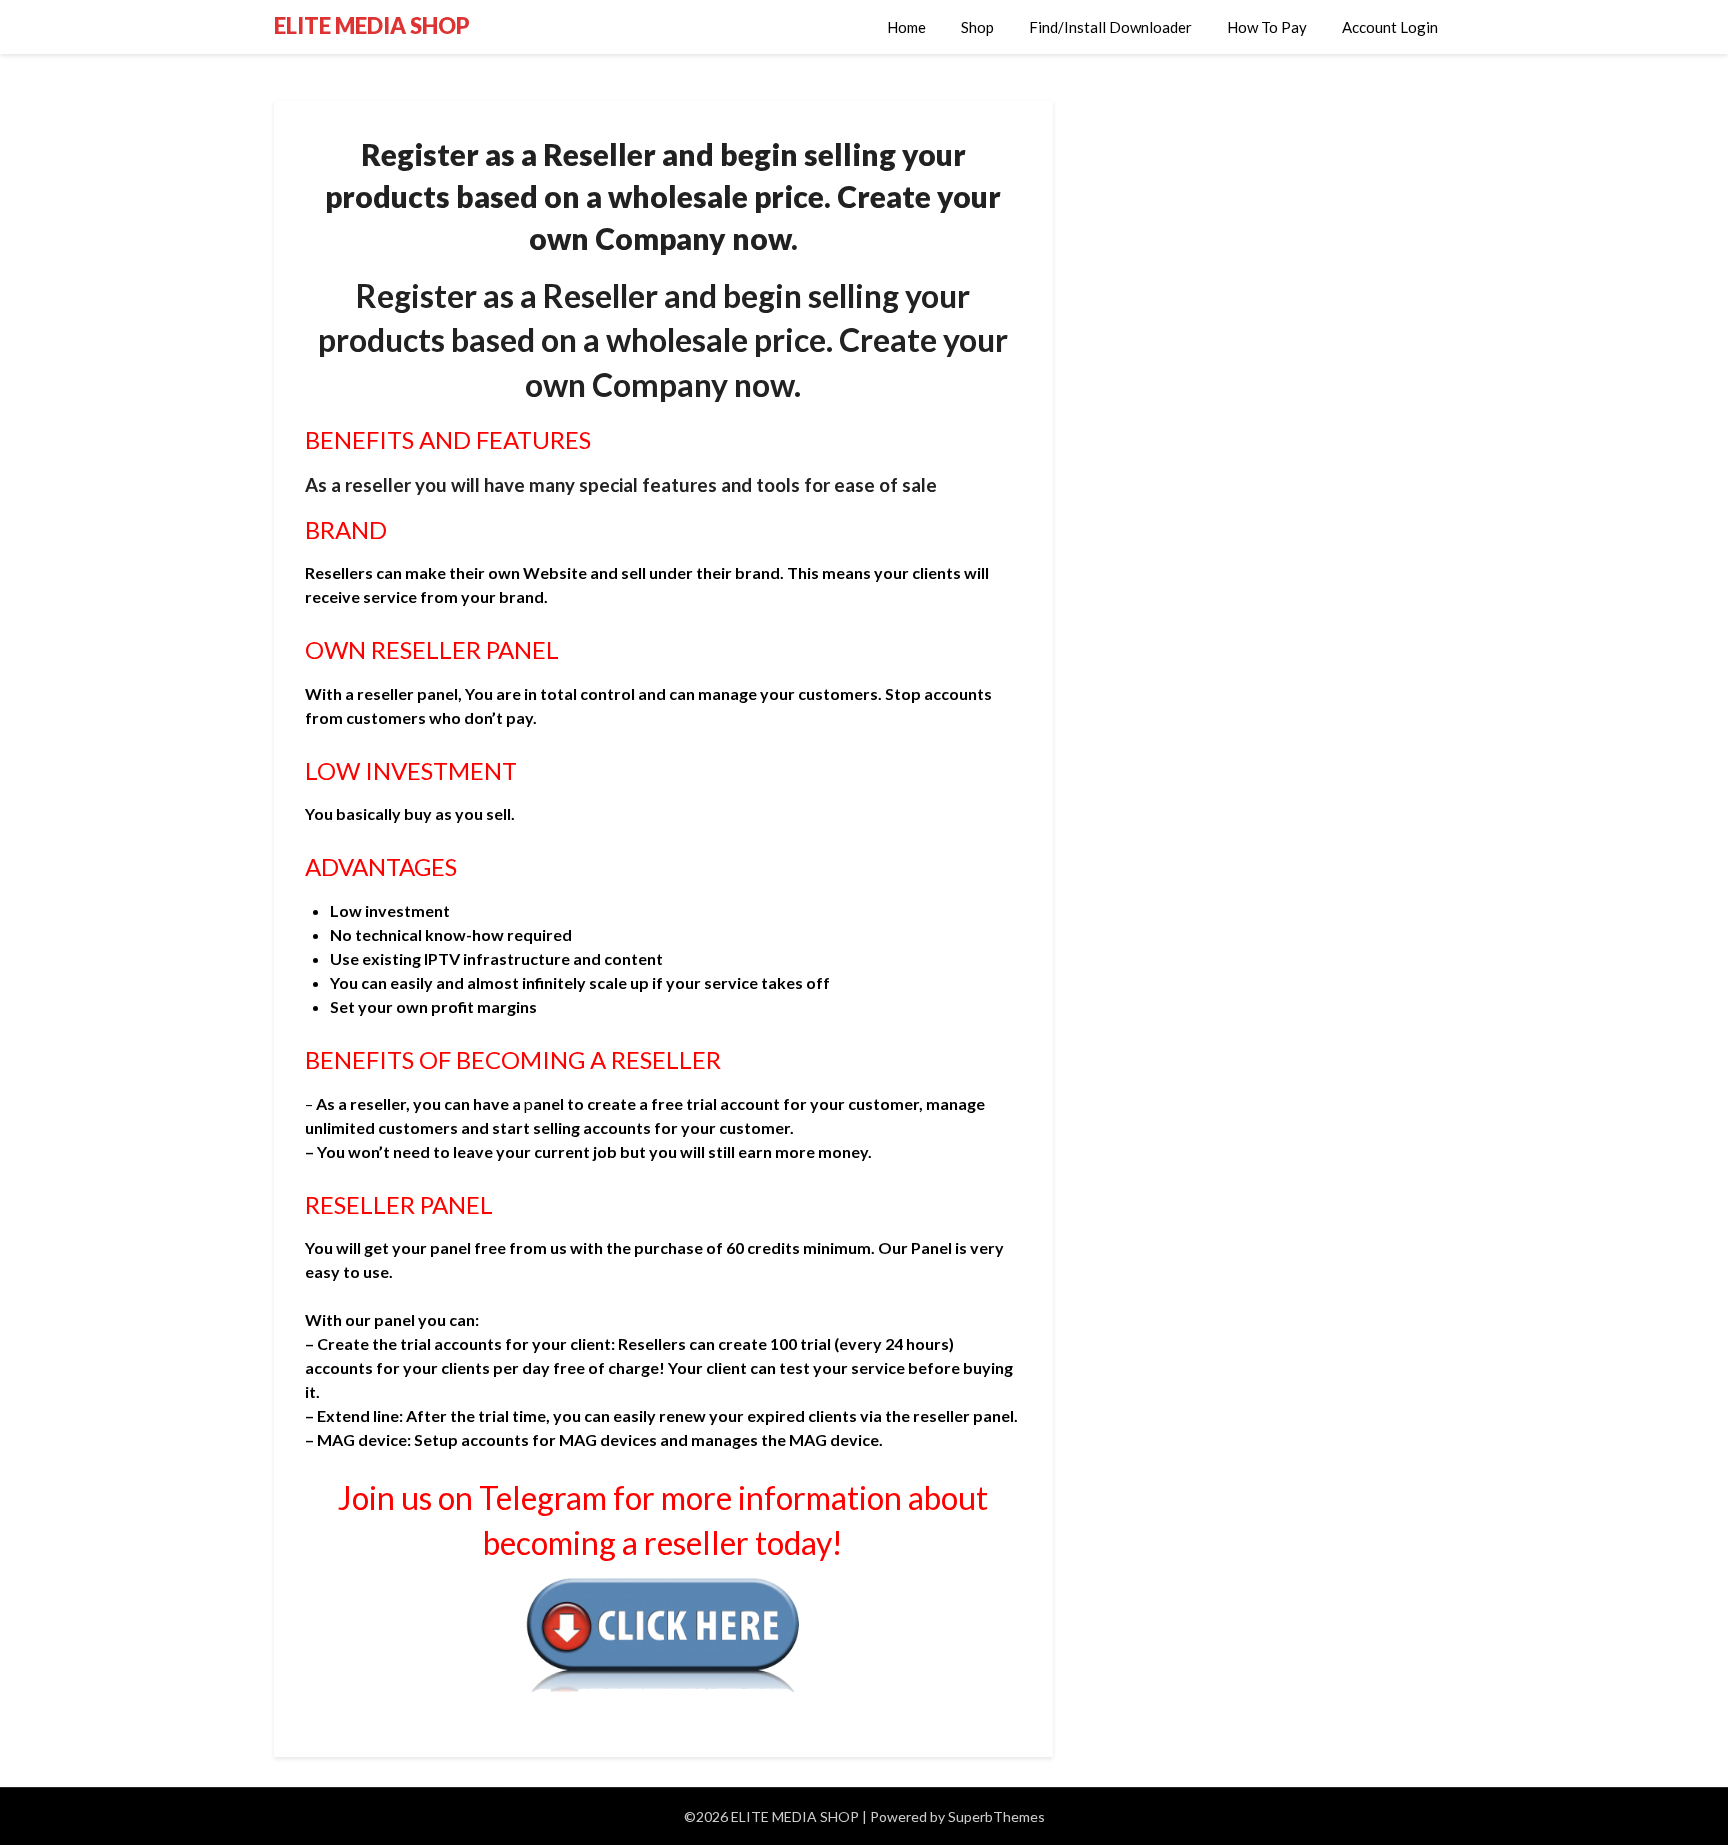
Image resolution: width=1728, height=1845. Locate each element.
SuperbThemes (996, 1816)
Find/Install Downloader (1110, 27)
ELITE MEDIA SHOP (372, 25)
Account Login (1390, 27)
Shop (977, 27)
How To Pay (1267, 27)
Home (906, 27)
